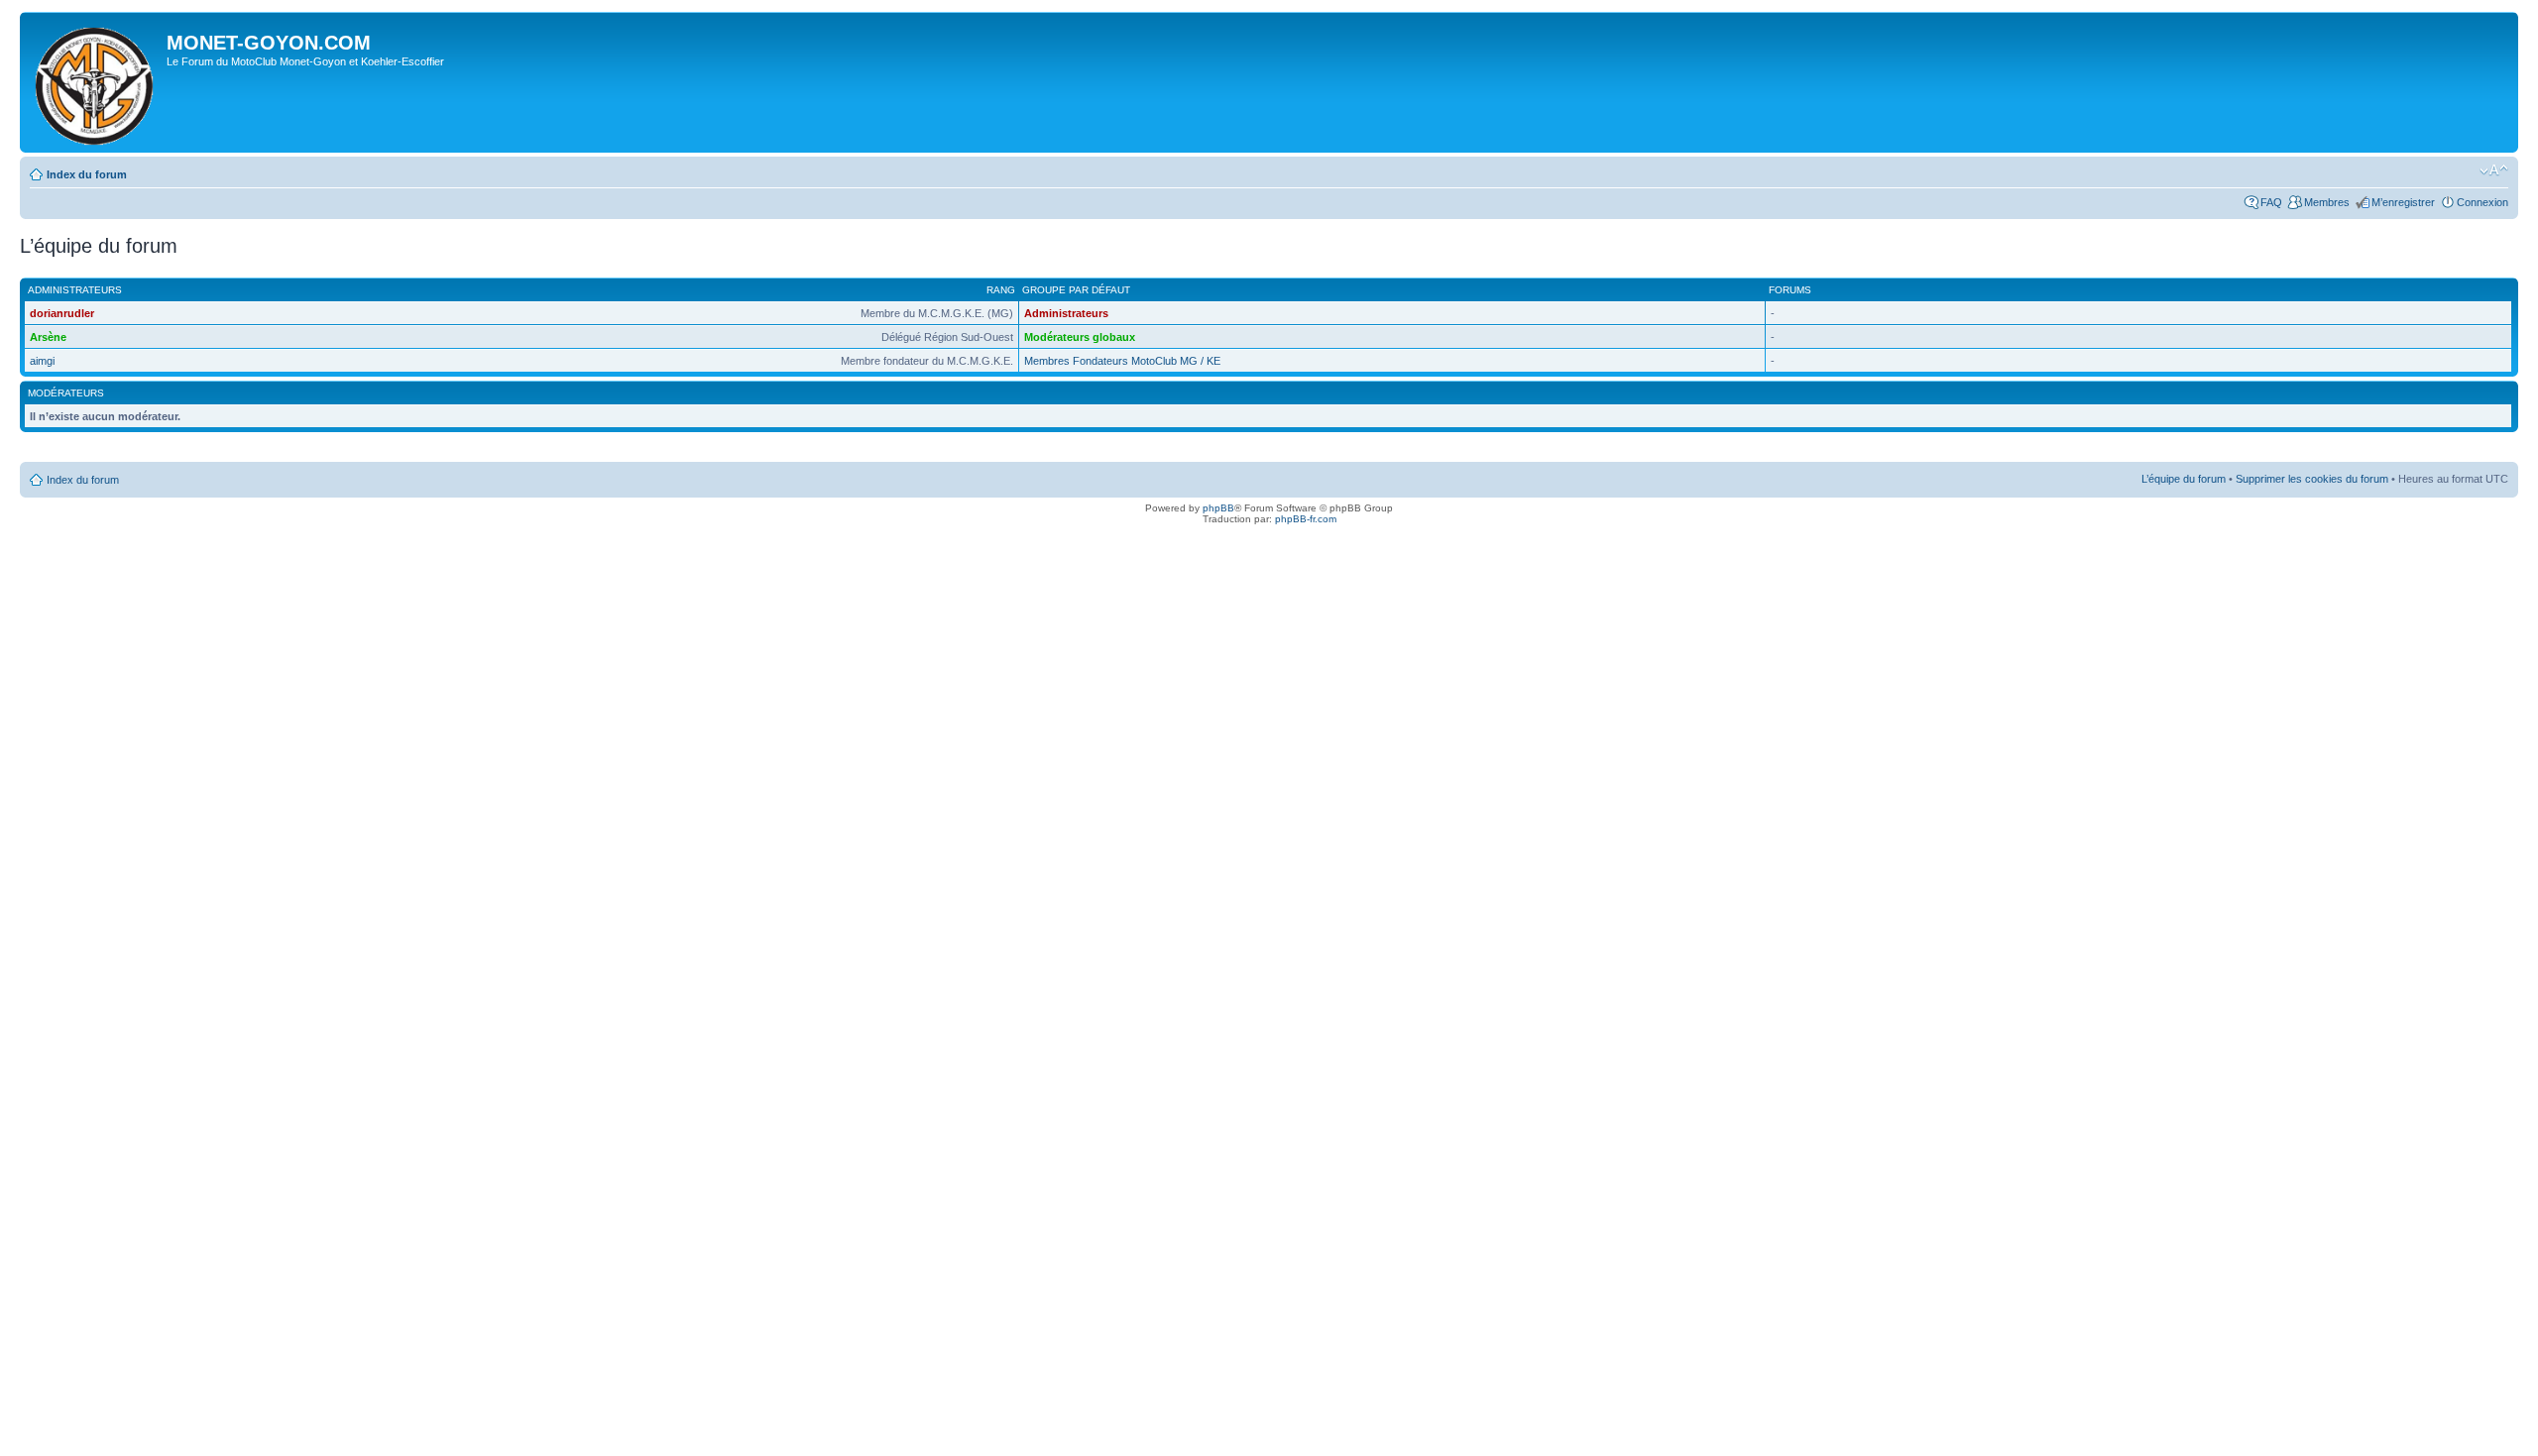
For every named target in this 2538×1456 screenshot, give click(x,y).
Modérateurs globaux (1080, 337)
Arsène (48, 337)
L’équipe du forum (2184, 479)
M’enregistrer (2403, 202)
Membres (2327, 202)
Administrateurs (1066, 313)
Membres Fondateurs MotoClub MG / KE (1122, 361)
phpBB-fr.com (1306, 519)
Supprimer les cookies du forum (2312, 479)
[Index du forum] (96, 82)
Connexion (2482, 202)
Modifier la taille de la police (2494, 170)
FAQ (2271, 202)
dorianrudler (62, 313)
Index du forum (87, 174)
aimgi (42, 361)
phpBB (1218, 508)
